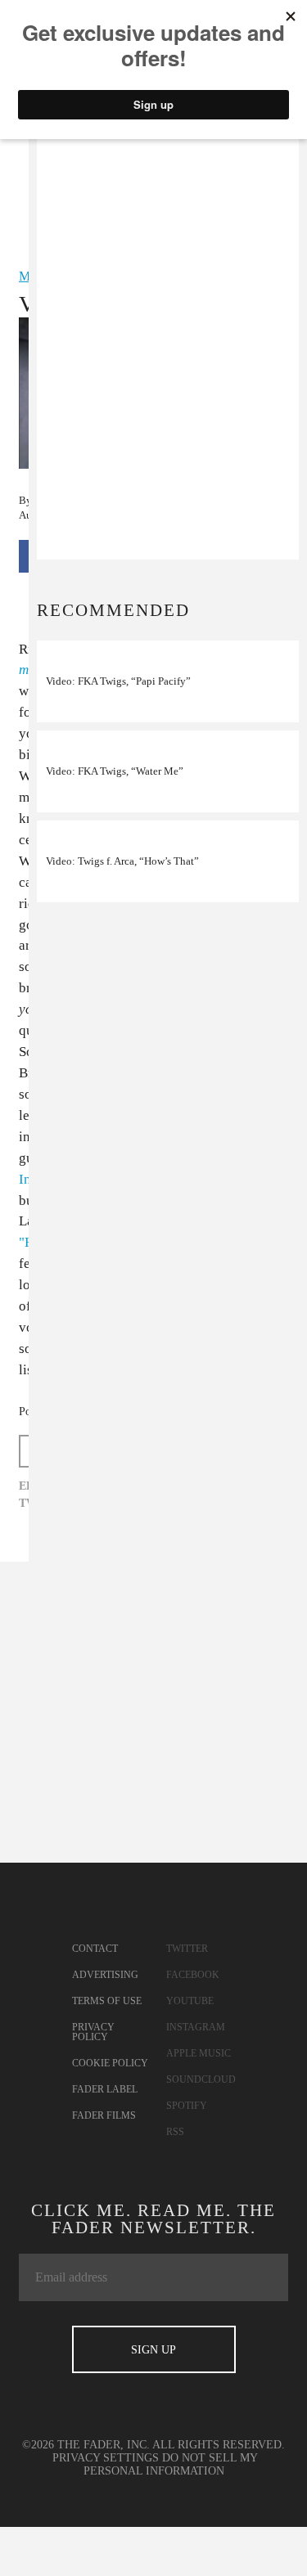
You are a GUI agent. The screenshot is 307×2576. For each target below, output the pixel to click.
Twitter (187, 1949)
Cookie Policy (110, 2063)
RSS (175, 2132)
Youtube (190, 2001)
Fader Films (104, 2115)
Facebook (193, 1975)
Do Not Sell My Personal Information (171, 2464)
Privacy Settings (106, 2458)
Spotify (187, 2106)
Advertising (105, 1975)
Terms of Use (107, 2001)
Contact (95, 1949)
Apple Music (199, 2053)
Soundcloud (201, 2079)
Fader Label (105, 2089)
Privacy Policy (93, 2032)
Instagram (196, 2027)
